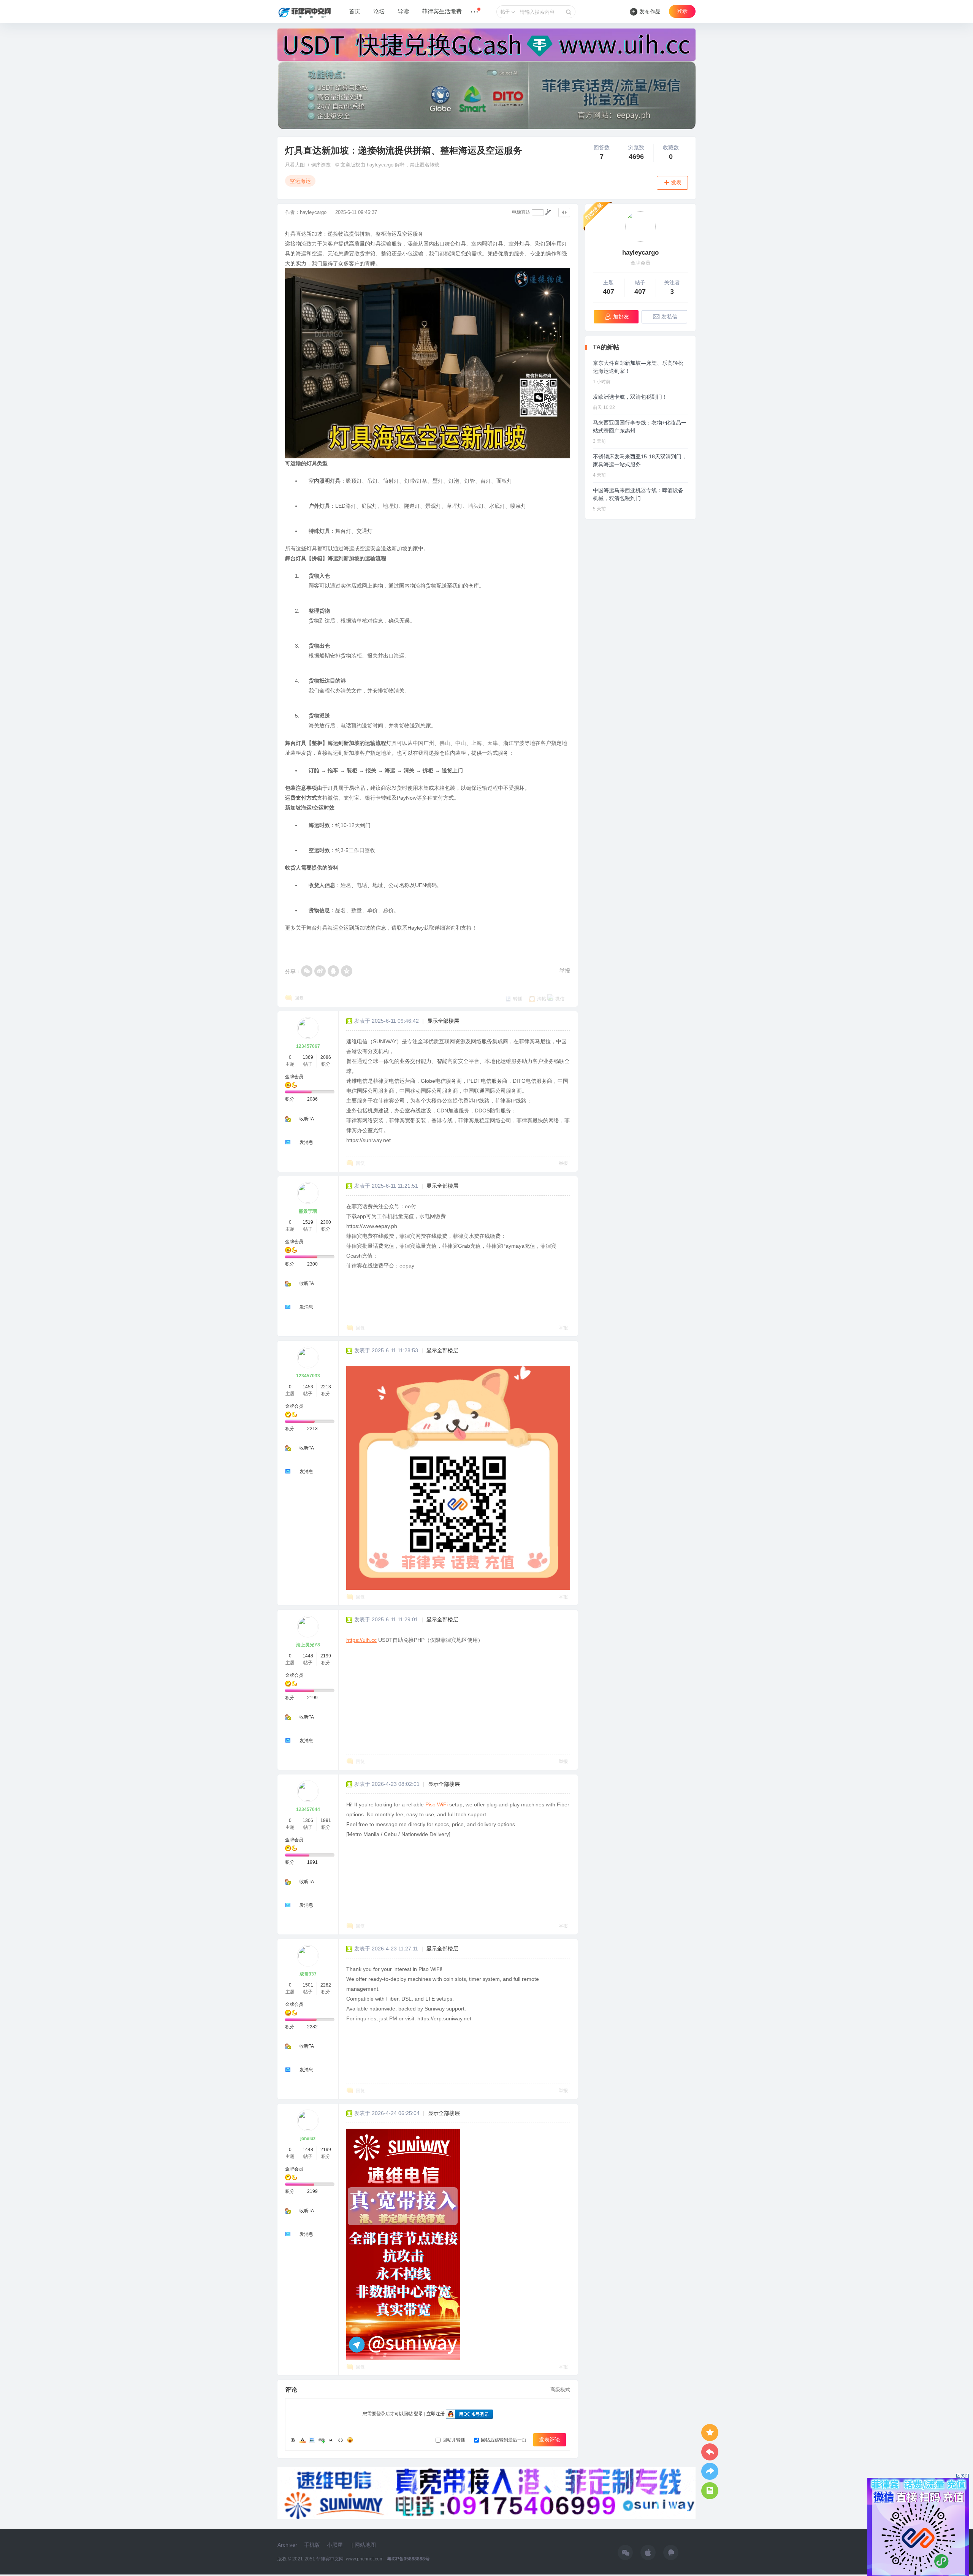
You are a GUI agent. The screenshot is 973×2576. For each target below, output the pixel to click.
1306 (308, 1820)
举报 (565, 971)
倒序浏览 (321, 165)
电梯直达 (521, 212)
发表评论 (550, 2440)
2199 (326, 1656)
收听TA (307, 1119)
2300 (326, 1222)
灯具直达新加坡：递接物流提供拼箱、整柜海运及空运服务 (404, 150)
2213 (326, 1387)
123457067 (308, 1046)
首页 (355, 11)
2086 (326, 1057)
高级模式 (560, 2390)
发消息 (306, 1142)
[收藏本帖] (710, 2433)
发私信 (669, 317)
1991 (326, 1820)
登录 (682, 11)
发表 (676, 183)
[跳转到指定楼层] (548, 212)
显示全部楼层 (443, 1021)
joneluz (308, 2139)
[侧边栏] (564, 212)
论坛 (379, 11)
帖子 (505, 12)
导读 (403, 11)
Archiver (287, 2545)
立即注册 (436, 2414)
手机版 (312, 2545)
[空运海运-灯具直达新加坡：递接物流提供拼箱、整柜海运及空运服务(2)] (458, 1478)
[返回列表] (710, 2491)
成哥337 (308, 1974)
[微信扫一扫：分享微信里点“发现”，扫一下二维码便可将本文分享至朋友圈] (307, 971)
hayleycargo (313, 212)
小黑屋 (335, 2545)
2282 (326, 1985)
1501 (308, 1985)
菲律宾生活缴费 (442, 11)
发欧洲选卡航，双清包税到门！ (630, 397)
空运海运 (300, 181)
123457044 (308, 1809)
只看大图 (295, 165)
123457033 (308, 1376)
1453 (308, 1387)
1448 (308, 1656)
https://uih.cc (361, 1640)
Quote (331, 2440)
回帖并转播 (454, 2440)
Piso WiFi (437, 1804)
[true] (569, 12)
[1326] (640, 227)
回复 (299, 998)
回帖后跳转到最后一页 (504, 2440)
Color (303, 2440)
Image (312, 2440)
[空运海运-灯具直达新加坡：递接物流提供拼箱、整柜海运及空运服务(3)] (403, 2244)
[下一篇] (710, 2471)
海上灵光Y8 (308, 1645)
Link (322, 2440)
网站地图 (365, 2545)
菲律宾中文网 (330, 2559)
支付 (301, 798)
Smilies (350, 2440)
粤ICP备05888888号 (408, 2559)
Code (341, 2440)
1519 (308, 1222)
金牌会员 (294, 1077)
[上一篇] (710, 2452)
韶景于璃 (308, 1211)
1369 (308, 1057)
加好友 (621, 317)
